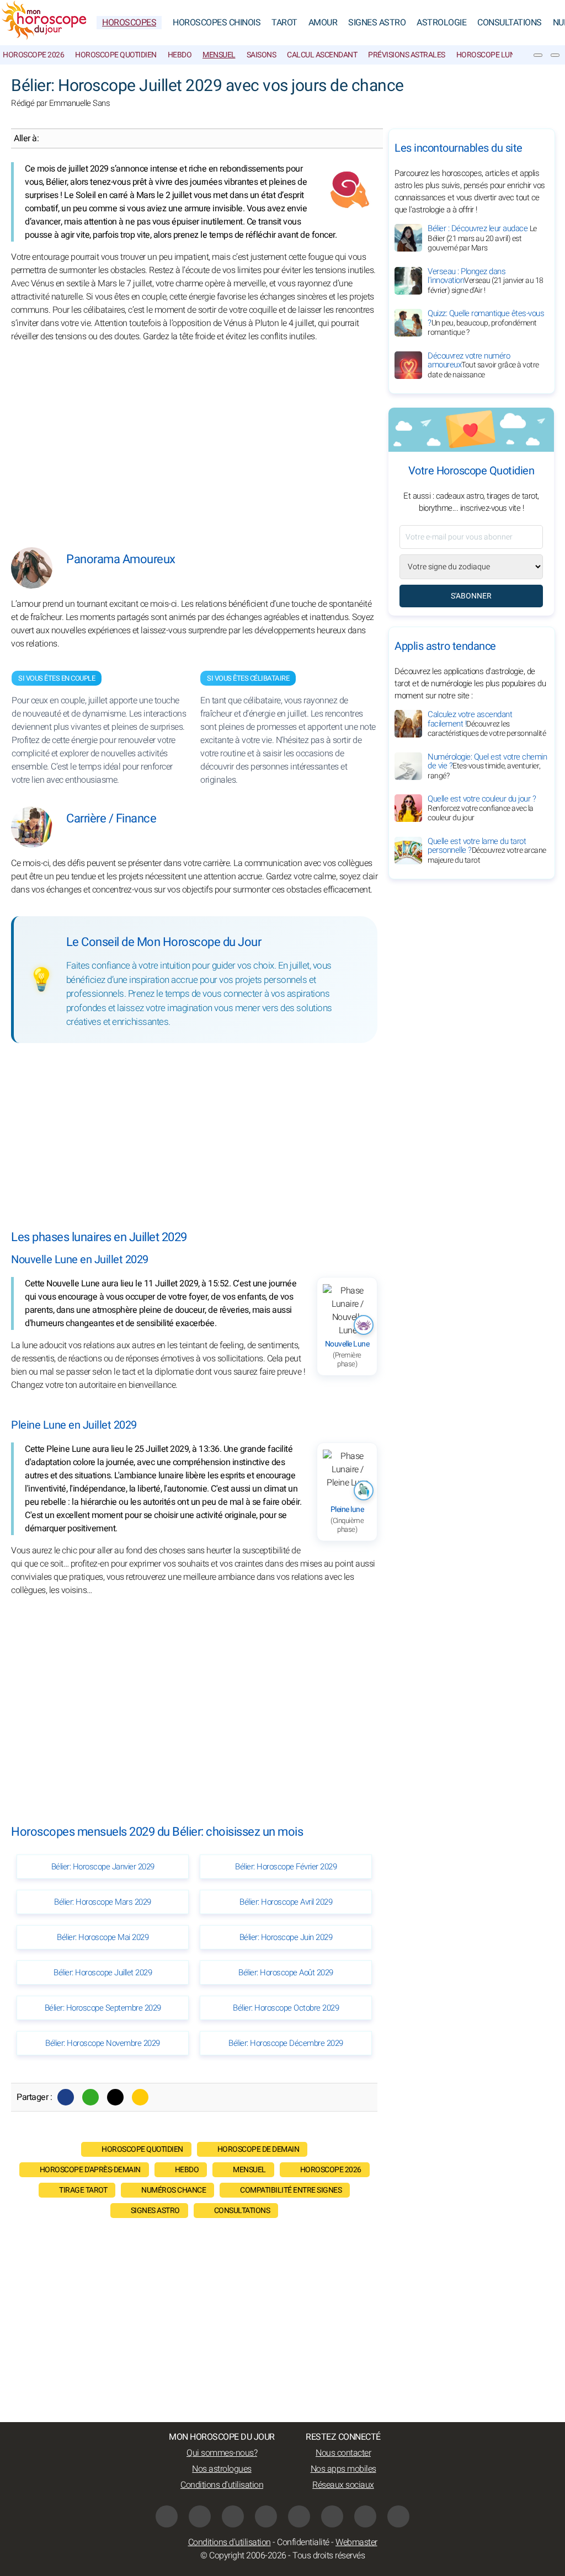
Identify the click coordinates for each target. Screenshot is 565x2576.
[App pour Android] (398, 2516)
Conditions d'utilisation (222, 2485)
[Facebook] (66, 2097)
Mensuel (219, 55)
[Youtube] (233, 2516)
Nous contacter (343, 2453)
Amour (323, 23)
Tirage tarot (83, 2190)
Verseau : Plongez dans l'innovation (486, 281)
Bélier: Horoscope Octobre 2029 (286, 2008)
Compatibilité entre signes (291, 2190)
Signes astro (155, 2211)
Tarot (284, 23)
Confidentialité (303, 2542)
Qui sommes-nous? (222, 2453)
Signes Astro (377, 23)
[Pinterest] (299, 2516)
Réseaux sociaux (343, 2485)
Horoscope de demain (258, 2149)
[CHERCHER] (555, 55)
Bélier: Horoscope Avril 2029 (286, 1902)
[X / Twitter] (332, 2516)
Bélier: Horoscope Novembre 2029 (103, 2043)
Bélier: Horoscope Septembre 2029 (103, 2008)
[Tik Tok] (266, 2516)
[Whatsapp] (90, 2097)
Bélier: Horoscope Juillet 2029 (103, 1973)
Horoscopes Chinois (217, 23)
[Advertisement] (194, 437)
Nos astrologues (222, 2469)
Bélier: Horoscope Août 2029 (286, 1973)
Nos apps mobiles (343, 2469)
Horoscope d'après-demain (90, 2170)
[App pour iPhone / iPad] (365, 2516)
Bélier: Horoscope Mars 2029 (103, 1902)
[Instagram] (200, 2516)
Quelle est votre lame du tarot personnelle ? (487, 851)
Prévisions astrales (407, 55)
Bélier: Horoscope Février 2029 (286, 1867)
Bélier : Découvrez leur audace (482, 238)
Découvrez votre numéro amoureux (483, 365)
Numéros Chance (174, 2190)
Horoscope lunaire (494, 55)
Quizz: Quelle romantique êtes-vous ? (486, 323)
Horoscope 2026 (33, 55)
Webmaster (356, 2542)
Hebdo (180, 55)
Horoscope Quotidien (116, 55)
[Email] (140, 2097)
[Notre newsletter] (538, 55)
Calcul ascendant (322, 55)
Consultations (510, 23)
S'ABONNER (471, 596)
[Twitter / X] (115, 2097)
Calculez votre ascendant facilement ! (487, 724)
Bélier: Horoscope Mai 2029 (103, 1937)
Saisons (262, 55)
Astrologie (441, 23)
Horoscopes (129, 23)
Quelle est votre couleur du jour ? (482, 808)
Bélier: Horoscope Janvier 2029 (103, 1867)
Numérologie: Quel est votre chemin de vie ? (487, 766)
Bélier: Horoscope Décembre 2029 (286, 2043)
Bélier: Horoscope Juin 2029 (286, 1937)
